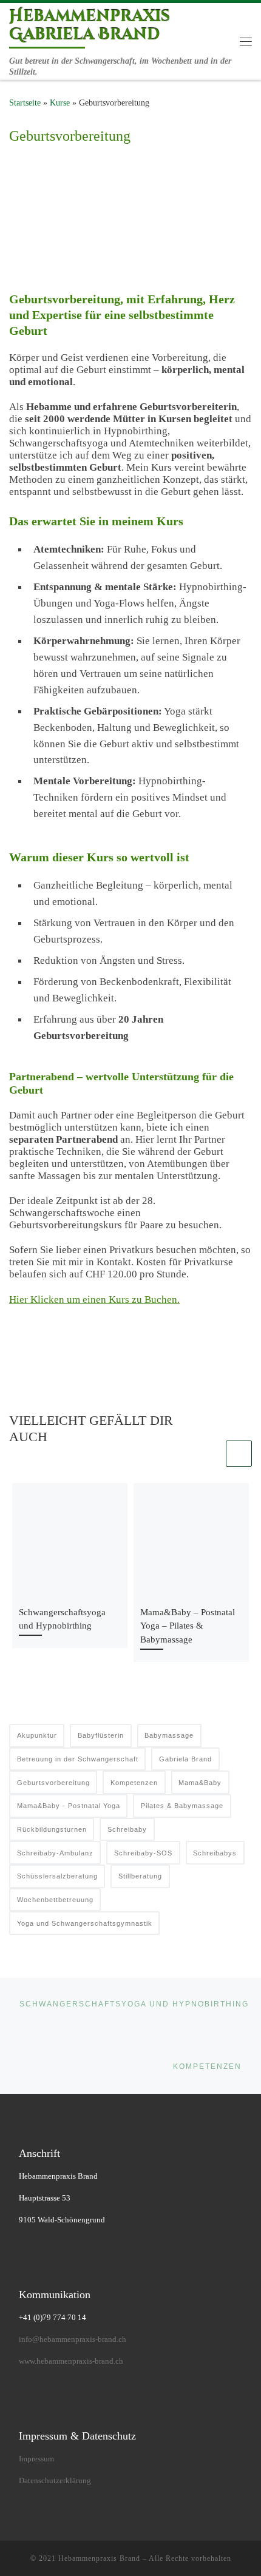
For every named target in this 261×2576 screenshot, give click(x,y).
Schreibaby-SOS (143, 1853)
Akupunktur (37, 1735)
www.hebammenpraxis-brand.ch (71, 2361)
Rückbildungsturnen (52, 1829)
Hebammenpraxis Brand (99, 2558)
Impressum (36, 2459)
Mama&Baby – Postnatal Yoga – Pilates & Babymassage (188, 1626)
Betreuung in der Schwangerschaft (78, 1759)
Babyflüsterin (101, 1735)
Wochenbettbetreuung (55, 1900)
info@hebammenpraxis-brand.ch (73, 2339)
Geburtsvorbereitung (53, 1783)
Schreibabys (215, 1853)
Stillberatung (140, 1876)
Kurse (60, 103)
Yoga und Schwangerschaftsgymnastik (85, 1923)
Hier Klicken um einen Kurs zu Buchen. (94, 1300)
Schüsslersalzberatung (57, 1876)
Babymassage (169, 1735)
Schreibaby (127, 1829)
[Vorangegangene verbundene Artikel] (210, 1454)
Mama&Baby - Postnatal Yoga (69, 1806)
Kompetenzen (134, 1783)
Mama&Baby (200, 1783)
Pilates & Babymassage (182, 1806)
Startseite (25, 103)
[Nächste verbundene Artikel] (239, 1454)
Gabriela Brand (185, 1759)
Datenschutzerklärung (55, 2480)
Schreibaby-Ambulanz (55, 1853)
